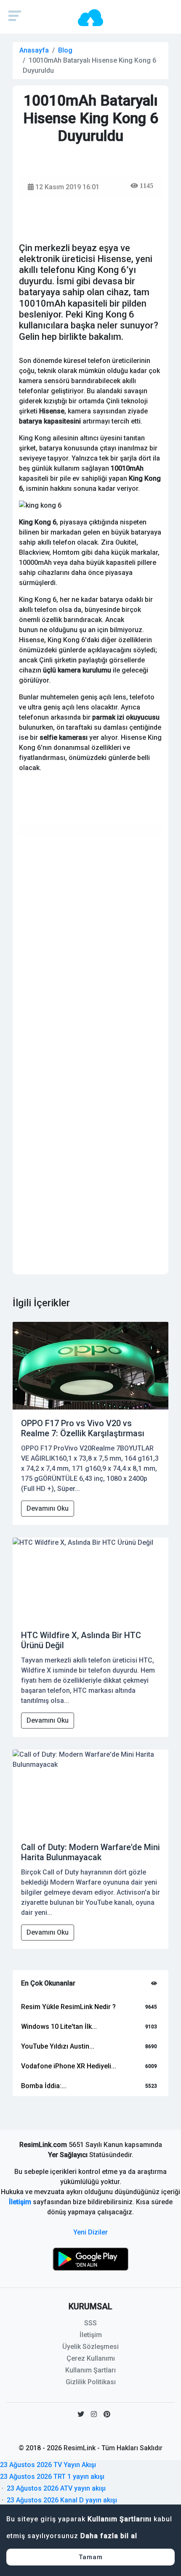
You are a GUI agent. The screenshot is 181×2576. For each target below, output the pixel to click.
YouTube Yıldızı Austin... (58, 2046)
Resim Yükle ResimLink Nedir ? (68, 2007)
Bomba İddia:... (44, 2086)
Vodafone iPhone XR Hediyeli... (69, 2066)
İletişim (20, 2202)
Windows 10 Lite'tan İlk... (59, 2027)
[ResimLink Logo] (90, 17)
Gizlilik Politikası (91, 2382)
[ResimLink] (90, 2259)
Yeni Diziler (90, 2232)
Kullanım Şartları (90, 2370)
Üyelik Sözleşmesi (90, 2347)
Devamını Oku (48, 1508)
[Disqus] (90, 948)
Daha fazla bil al (109, 2536)
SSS (90, 2323)
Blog (65, 50)
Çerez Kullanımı (91, 2358)
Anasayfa (34, 50)
